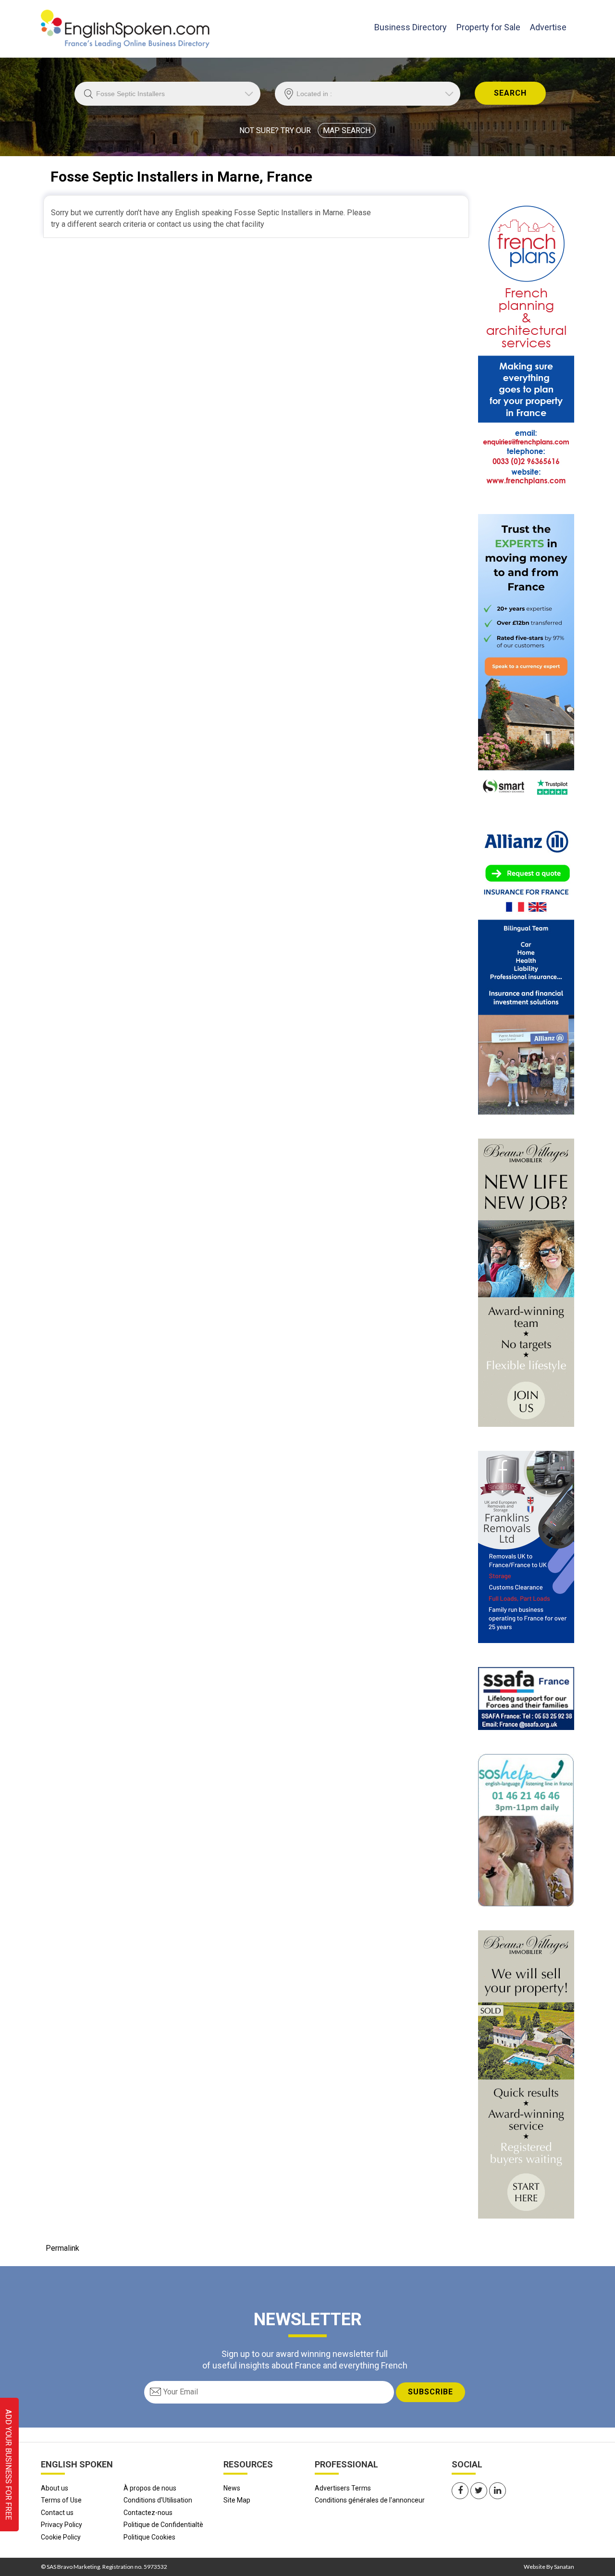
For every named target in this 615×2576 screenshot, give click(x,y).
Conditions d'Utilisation (158, 2500)
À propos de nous (150, 2488)
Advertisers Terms (343, 2488)
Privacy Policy (61, 2525)
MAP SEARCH (347, 130)
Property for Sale (488, 27)
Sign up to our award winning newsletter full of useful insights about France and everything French (305, 2359)
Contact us (57, 2513)
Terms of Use (61, 2500)
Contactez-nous (148, 2513)
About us (55, 2488)
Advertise (548, 27)
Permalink (62, 2248)
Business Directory (411, 27)
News (232, 2488)
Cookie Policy (61, 2537)
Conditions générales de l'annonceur (370, 2500)
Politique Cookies (149, 2537)
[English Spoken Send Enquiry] (526, 1698)
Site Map (237, 2500)
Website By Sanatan (549, 2567)
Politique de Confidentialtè (163, 2525)
